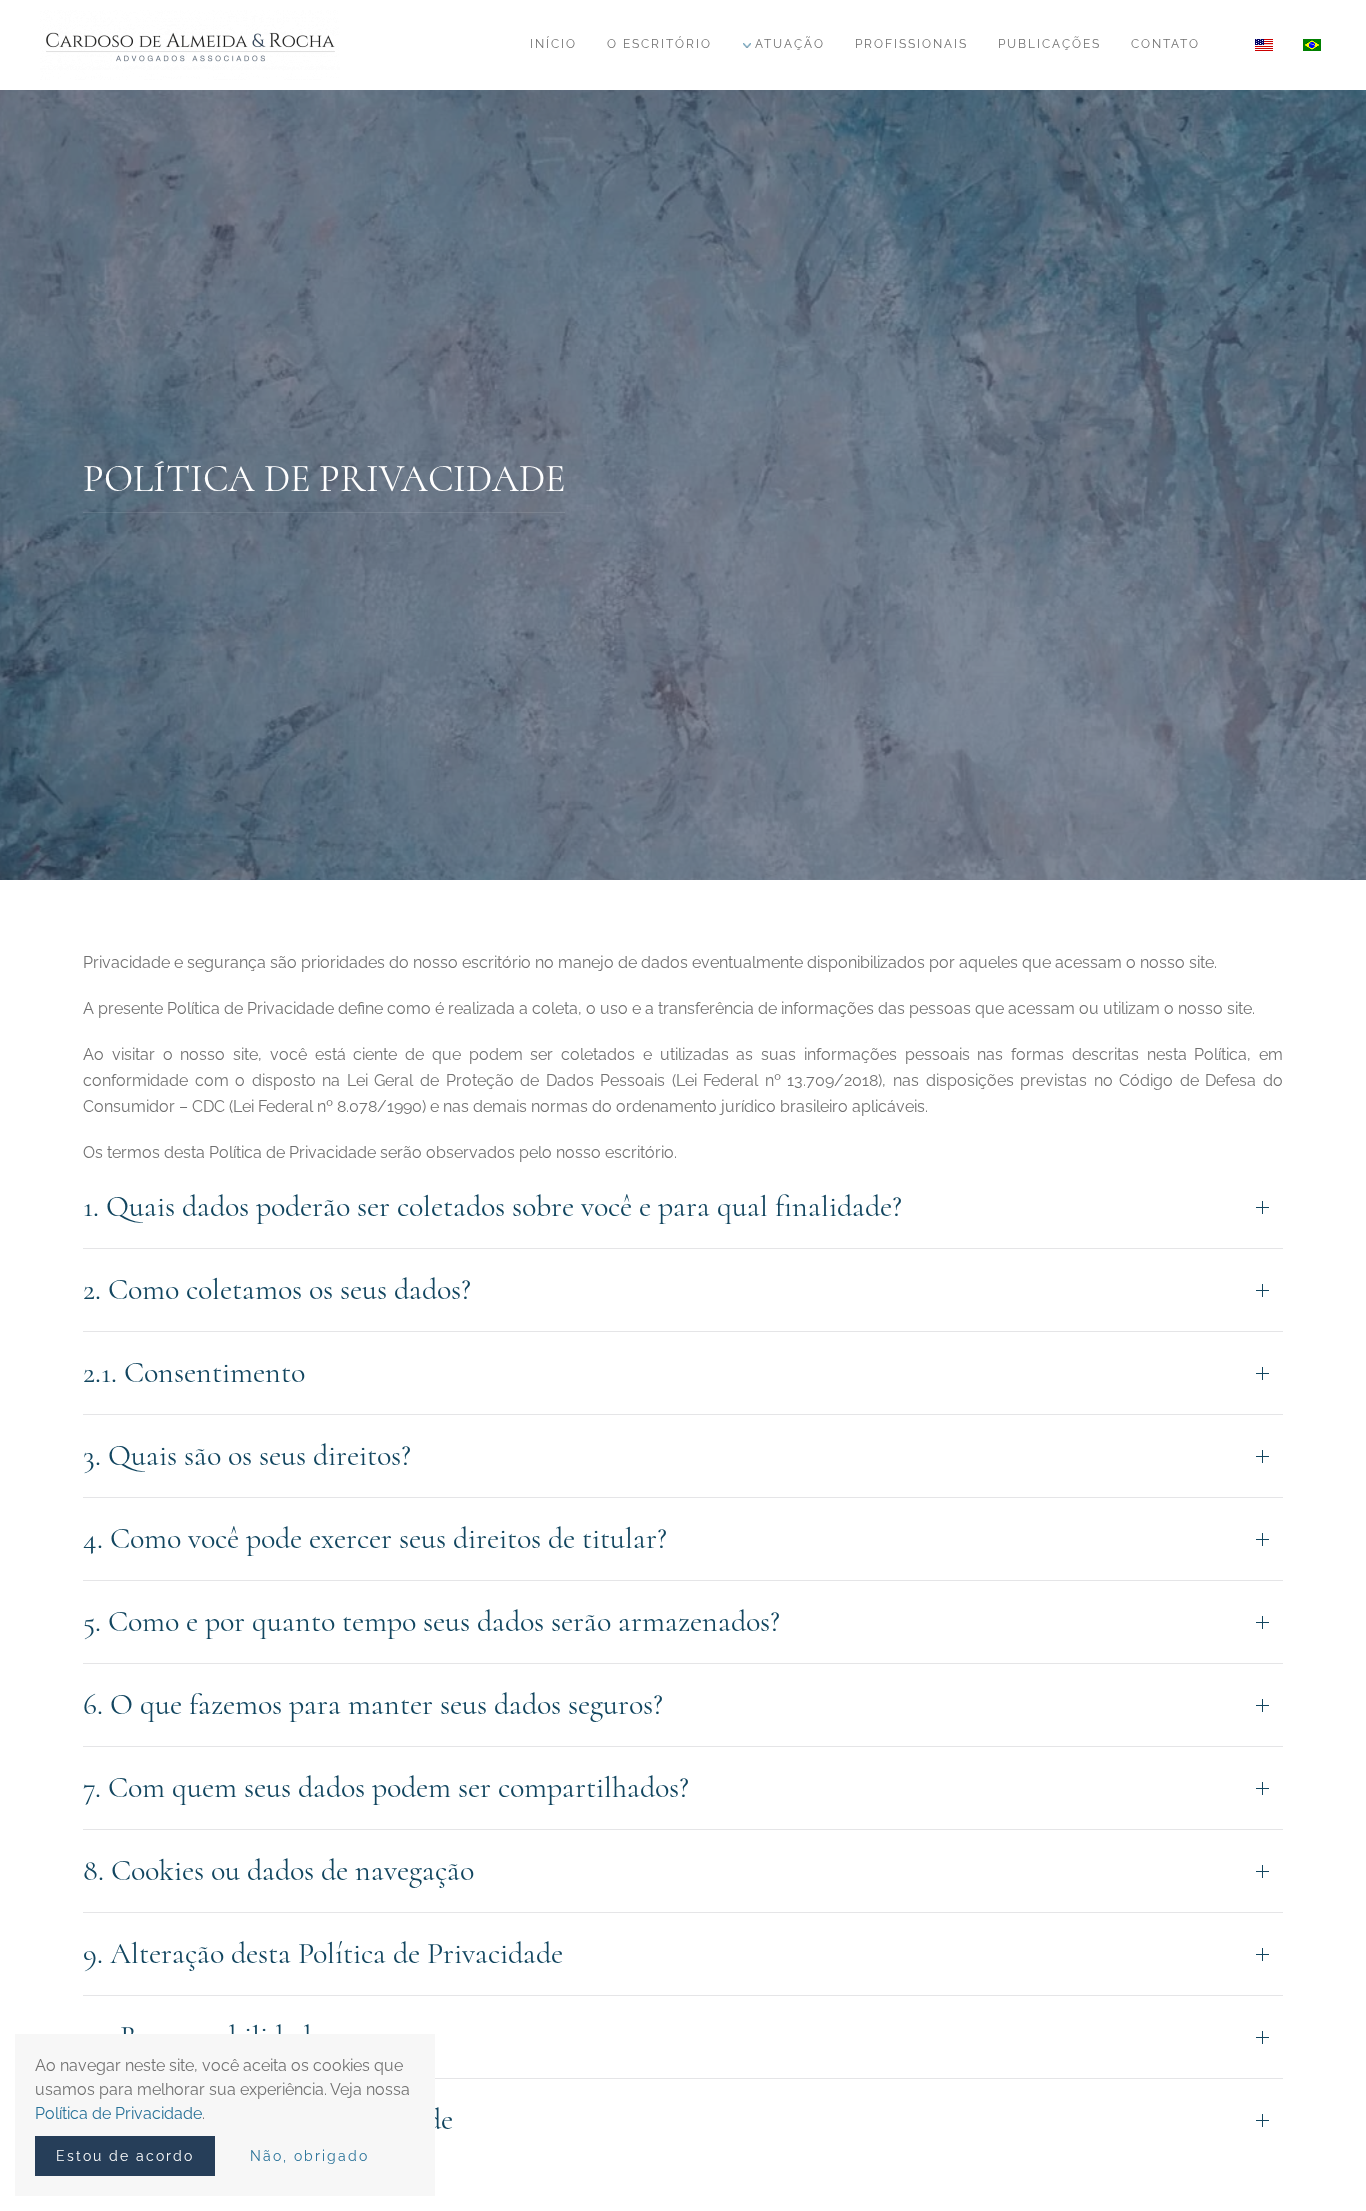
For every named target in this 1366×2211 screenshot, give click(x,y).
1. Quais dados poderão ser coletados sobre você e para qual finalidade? (492, 1206)
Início (553, 44)
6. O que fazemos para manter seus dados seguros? (373, 1704)
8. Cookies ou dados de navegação (278, 1870)
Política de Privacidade (118, 2113)
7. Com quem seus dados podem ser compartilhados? (386, 1787)
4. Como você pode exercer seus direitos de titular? (375, 1538)
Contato (1165, 44)
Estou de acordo (125, 2156)
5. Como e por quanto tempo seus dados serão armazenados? (431, 1621)
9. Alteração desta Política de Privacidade (323, 1953)
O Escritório (659, 44)
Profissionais (911, 44)
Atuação (790, 44)
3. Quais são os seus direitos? (247, 1455)
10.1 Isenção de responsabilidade (268, 2119)
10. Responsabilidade (203, 2036)
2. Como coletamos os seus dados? (277, 1289)
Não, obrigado (309, 2156)
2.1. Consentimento (194, 1372)
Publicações (1049, 44)
